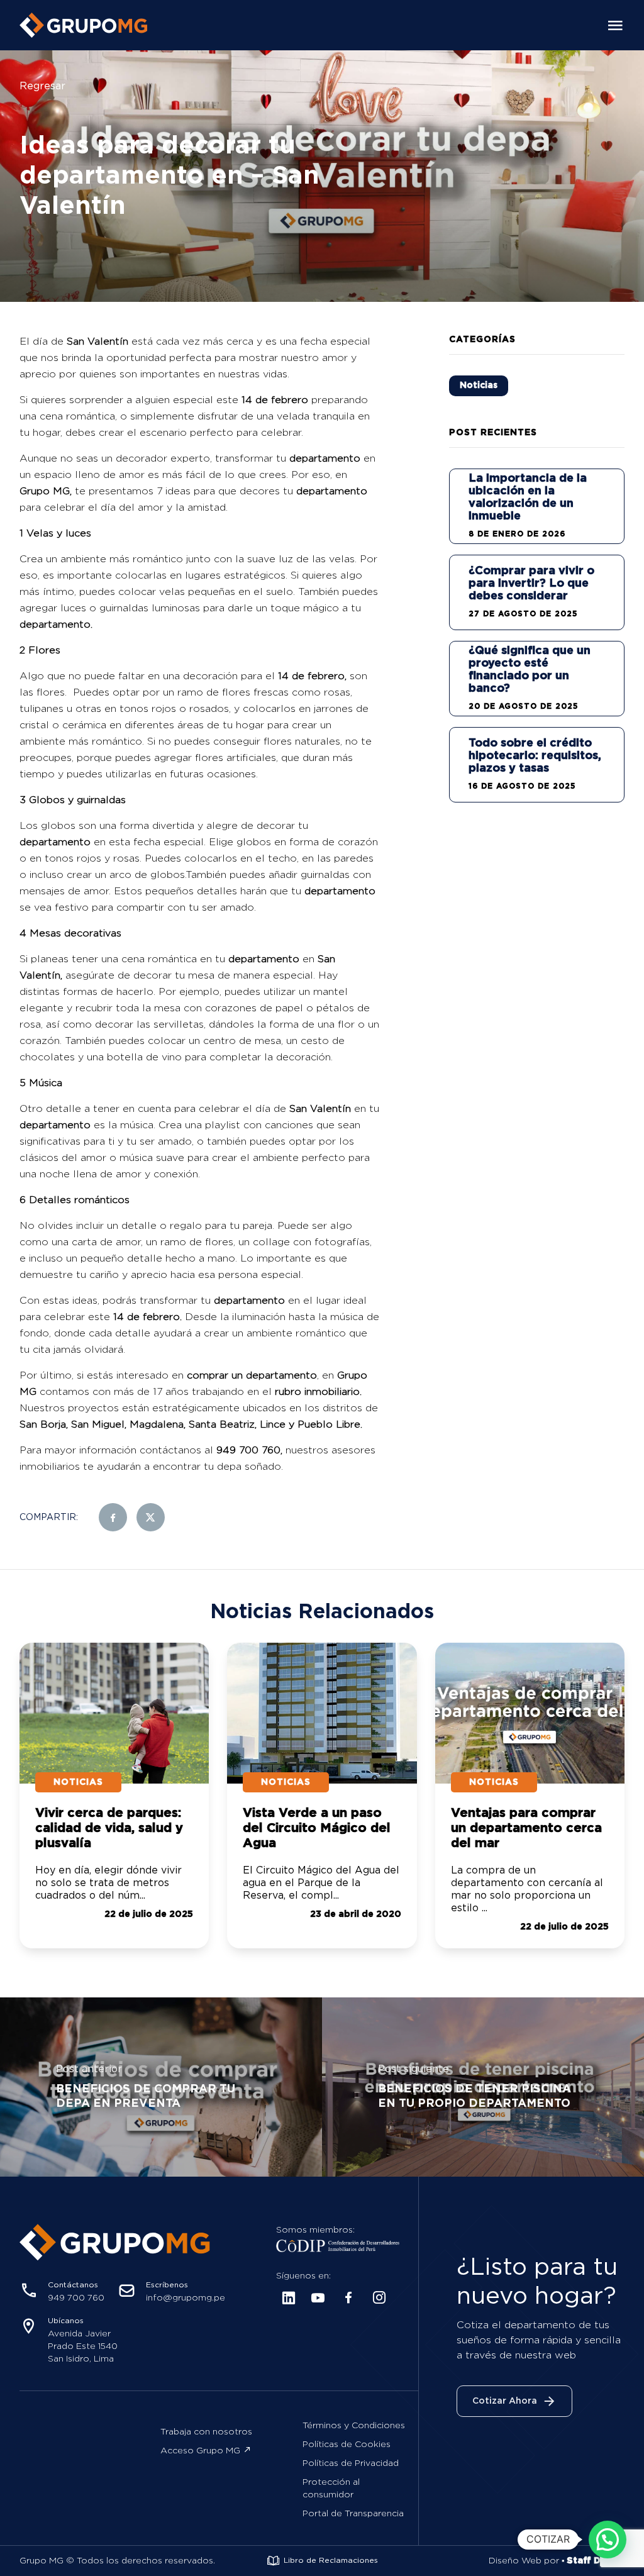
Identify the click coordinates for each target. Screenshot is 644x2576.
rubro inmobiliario (317, 1392)
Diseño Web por (557, 2561)
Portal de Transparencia (353, 2514)
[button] (608, 2540)
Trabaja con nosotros (206, 2432)
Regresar (42, 86)
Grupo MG (45, 491)
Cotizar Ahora (505, 2401)
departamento (325, 458)
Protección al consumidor (331, 2489)
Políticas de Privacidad (351, 2463)
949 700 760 (248, 1450)
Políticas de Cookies (347, 2445)
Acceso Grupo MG (200, 2451)
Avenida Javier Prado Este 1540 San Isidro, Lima (83, 2346)
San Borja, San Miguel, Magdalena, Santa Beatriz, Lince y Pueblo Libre (190, 1424)
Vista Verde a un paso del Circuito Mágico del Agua (317, 1828)
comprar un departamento (250, 1375)
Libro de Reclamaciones (331, 2561)
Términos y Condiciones (354, 2426)
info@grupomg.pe (186, 2298)
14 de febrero (275, 400)
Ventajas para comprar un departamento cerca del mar (526, 1828)
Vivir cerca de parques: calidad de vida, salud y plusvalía (109, 1828)
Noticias (479, 386)
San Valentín (97, 341)
